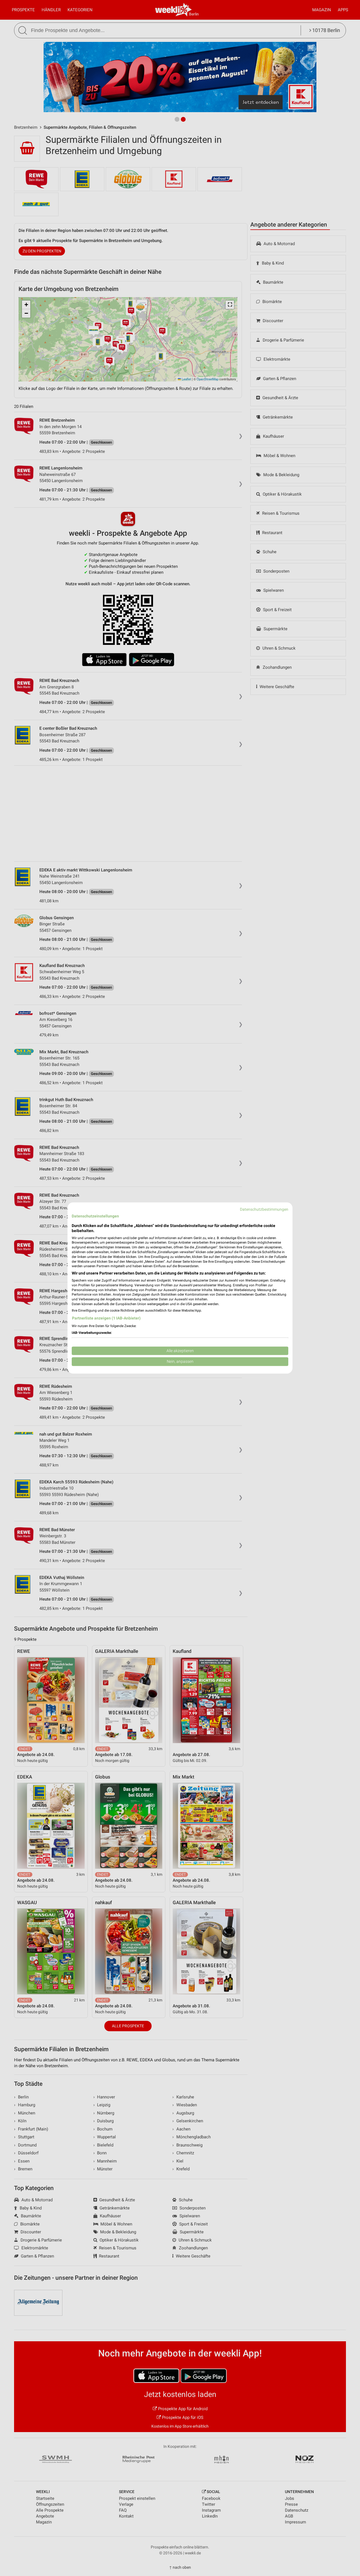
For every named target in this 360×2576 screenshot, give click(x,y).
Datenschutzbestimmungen (264, 1209)
